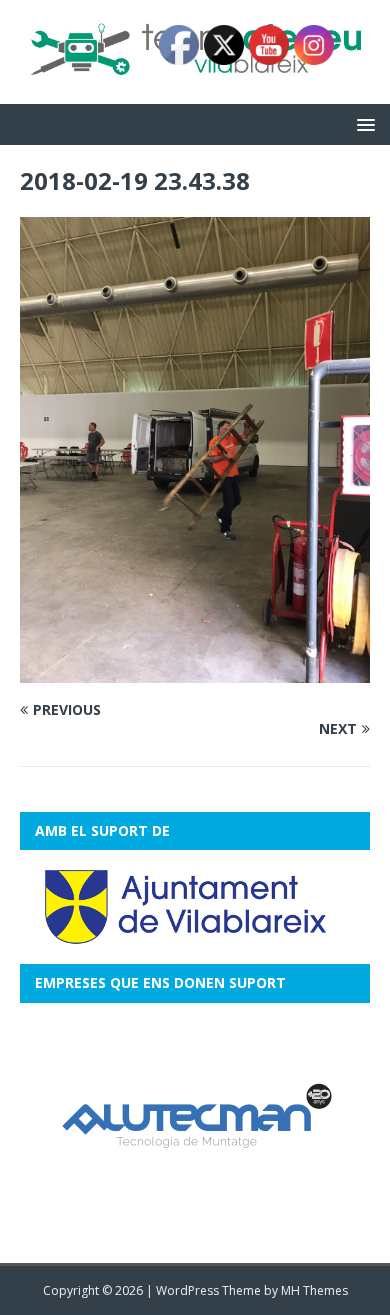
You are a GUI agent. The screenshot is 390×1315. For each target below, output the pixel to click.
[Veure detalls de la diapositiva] (195, 1123)
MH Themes (314, 1290)
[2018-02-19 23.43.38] (195, 671)
